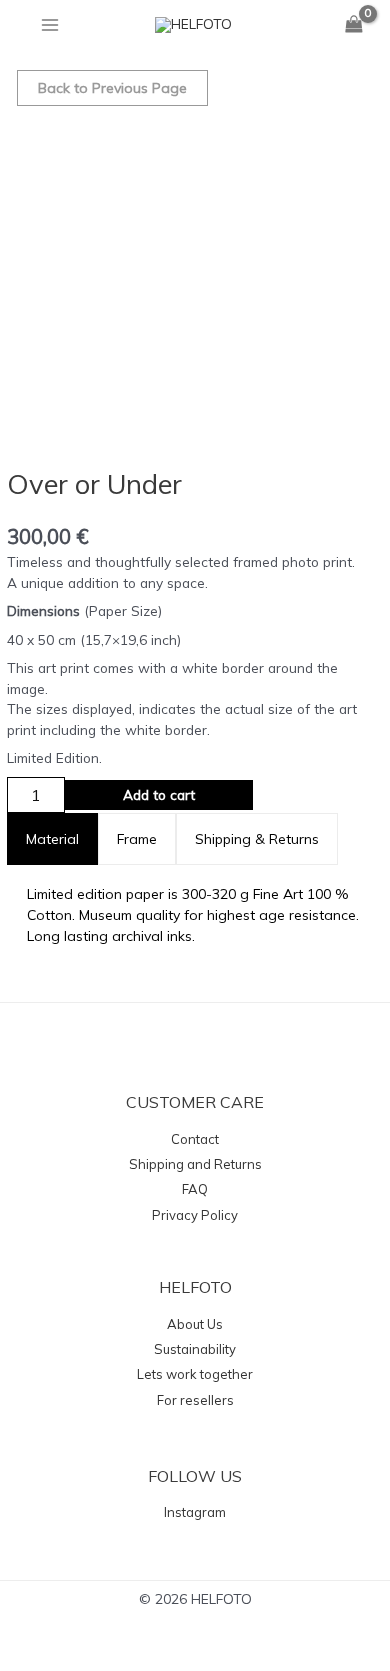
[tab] (52, 839)
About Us (195, 1324)
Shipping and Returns (195, 1164)
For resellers (195, 1400)
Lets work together (195, 1374)
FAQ (195, 1189)
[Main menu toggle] (49, 24)
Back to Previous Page (112, 88)
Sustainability (195, 1349)
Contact (195, 1139)
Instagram (195, 1512)
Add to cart (159, 794)
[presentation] (52, 839)
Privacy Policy (195, 1215)
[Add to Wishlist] (289, 794)
